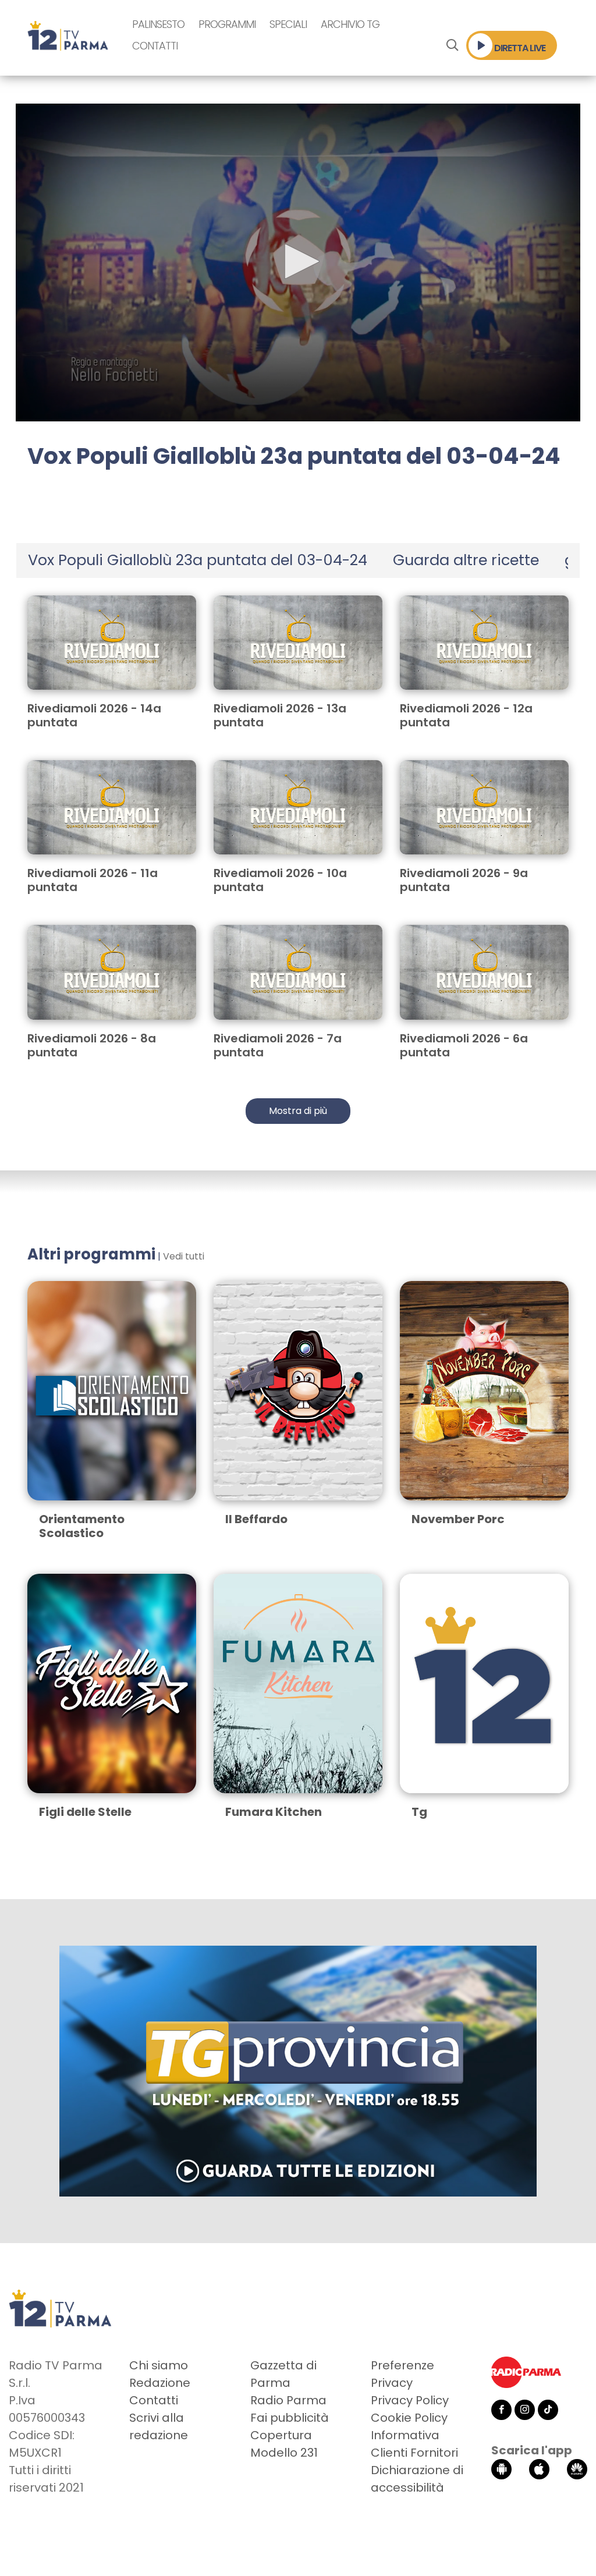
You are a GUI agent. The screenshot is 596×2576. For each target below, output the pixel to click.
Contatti (155, 46)
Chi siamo (159, 2365)
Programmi (227, 24)
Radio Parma (288, 2400)
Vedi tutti (184, 1256)
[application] (298, 262)
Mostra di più (298, 1111)
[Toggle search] (452, 45)
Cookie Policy (409, 2418)
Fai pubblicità (290, 2418)
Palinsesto (158, 24)
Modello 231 (284, 2453)
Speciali (288, 24)
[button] (298, 261)
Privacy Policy (410, 2400)
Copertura (281, 2435)
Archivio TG (350, 24)
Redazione (160, 2383)
